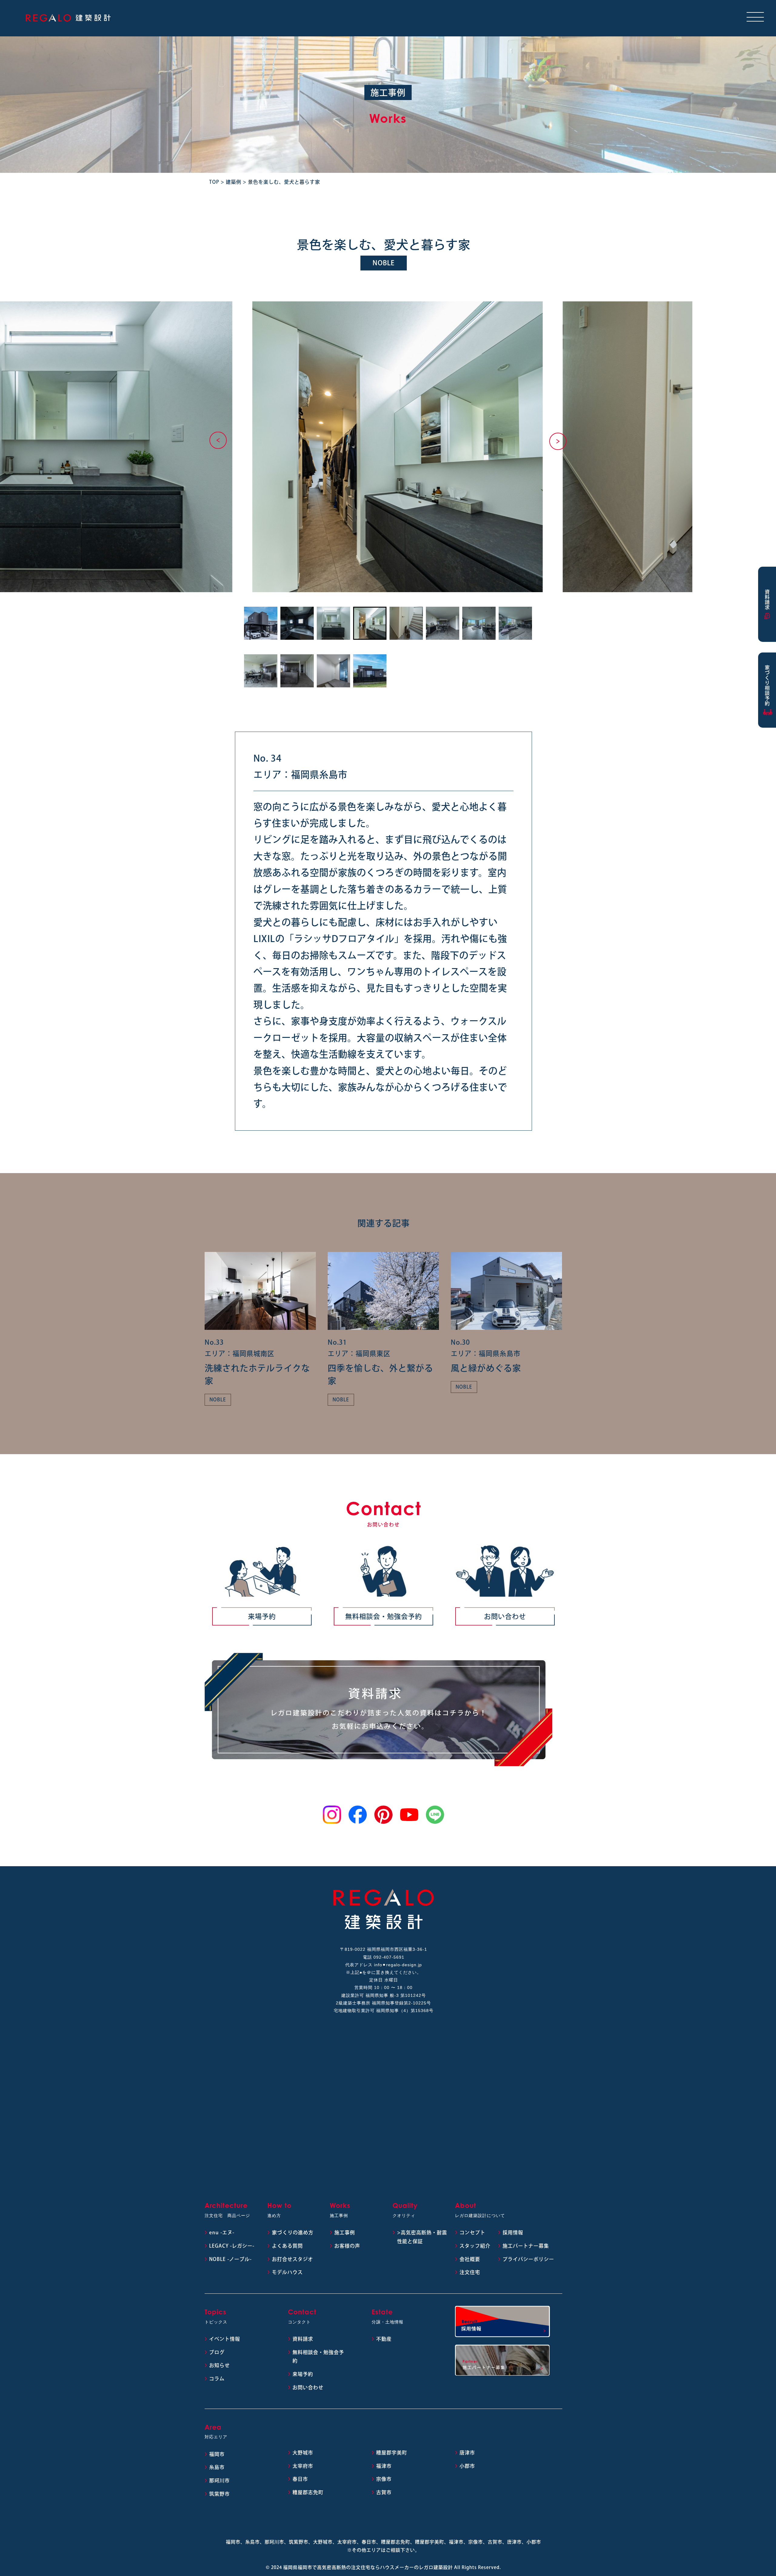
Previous (218, 440)
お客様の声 (347, 2246)
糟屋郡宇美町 (392, 2453)
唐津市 (467, 2453)
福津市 (384, 2466)
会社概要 (470, 2259)
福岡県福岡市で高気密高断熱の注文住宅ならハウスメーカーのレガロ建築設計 (368, 2567)
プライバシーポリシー (528, 2259)
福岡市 (217, 2454)
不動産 (384, 2339)
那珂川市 (219, 2480)
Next (558, 441)
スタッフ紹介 (475, 2246)
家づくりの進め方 (293, 2232)
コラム (217, 2379)
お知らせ (219, 2365)
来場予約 (262, 1616)
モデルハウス (287, 2272)
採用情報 (513, 2232)
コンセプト (472, 2232)
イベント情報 (225, 2339)
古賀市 (384, 2492)
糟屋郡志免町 (308, 2492)
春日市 (300, 2479)
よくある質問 (287, 2246)
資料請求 (303, 2339)
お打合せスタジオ (293, 2259)
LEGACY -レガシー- (232, 2246)
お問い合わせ (505, 1616)
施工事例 (345, 2232)
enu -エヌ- (222, 2232)
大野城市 (303, 2453)
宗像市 (384, 2479)
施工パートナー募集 (526, 2246)
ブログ (217, 2352)
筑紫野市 (219, 2494)
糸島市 (217, 2467)
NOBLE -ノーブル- (230, 2259)
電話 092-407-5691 (384, 1957)
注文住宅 (470, 2272)
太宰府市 (303, 2466)
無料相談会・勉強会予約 (384, 1616)
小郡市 (467, 2466)
